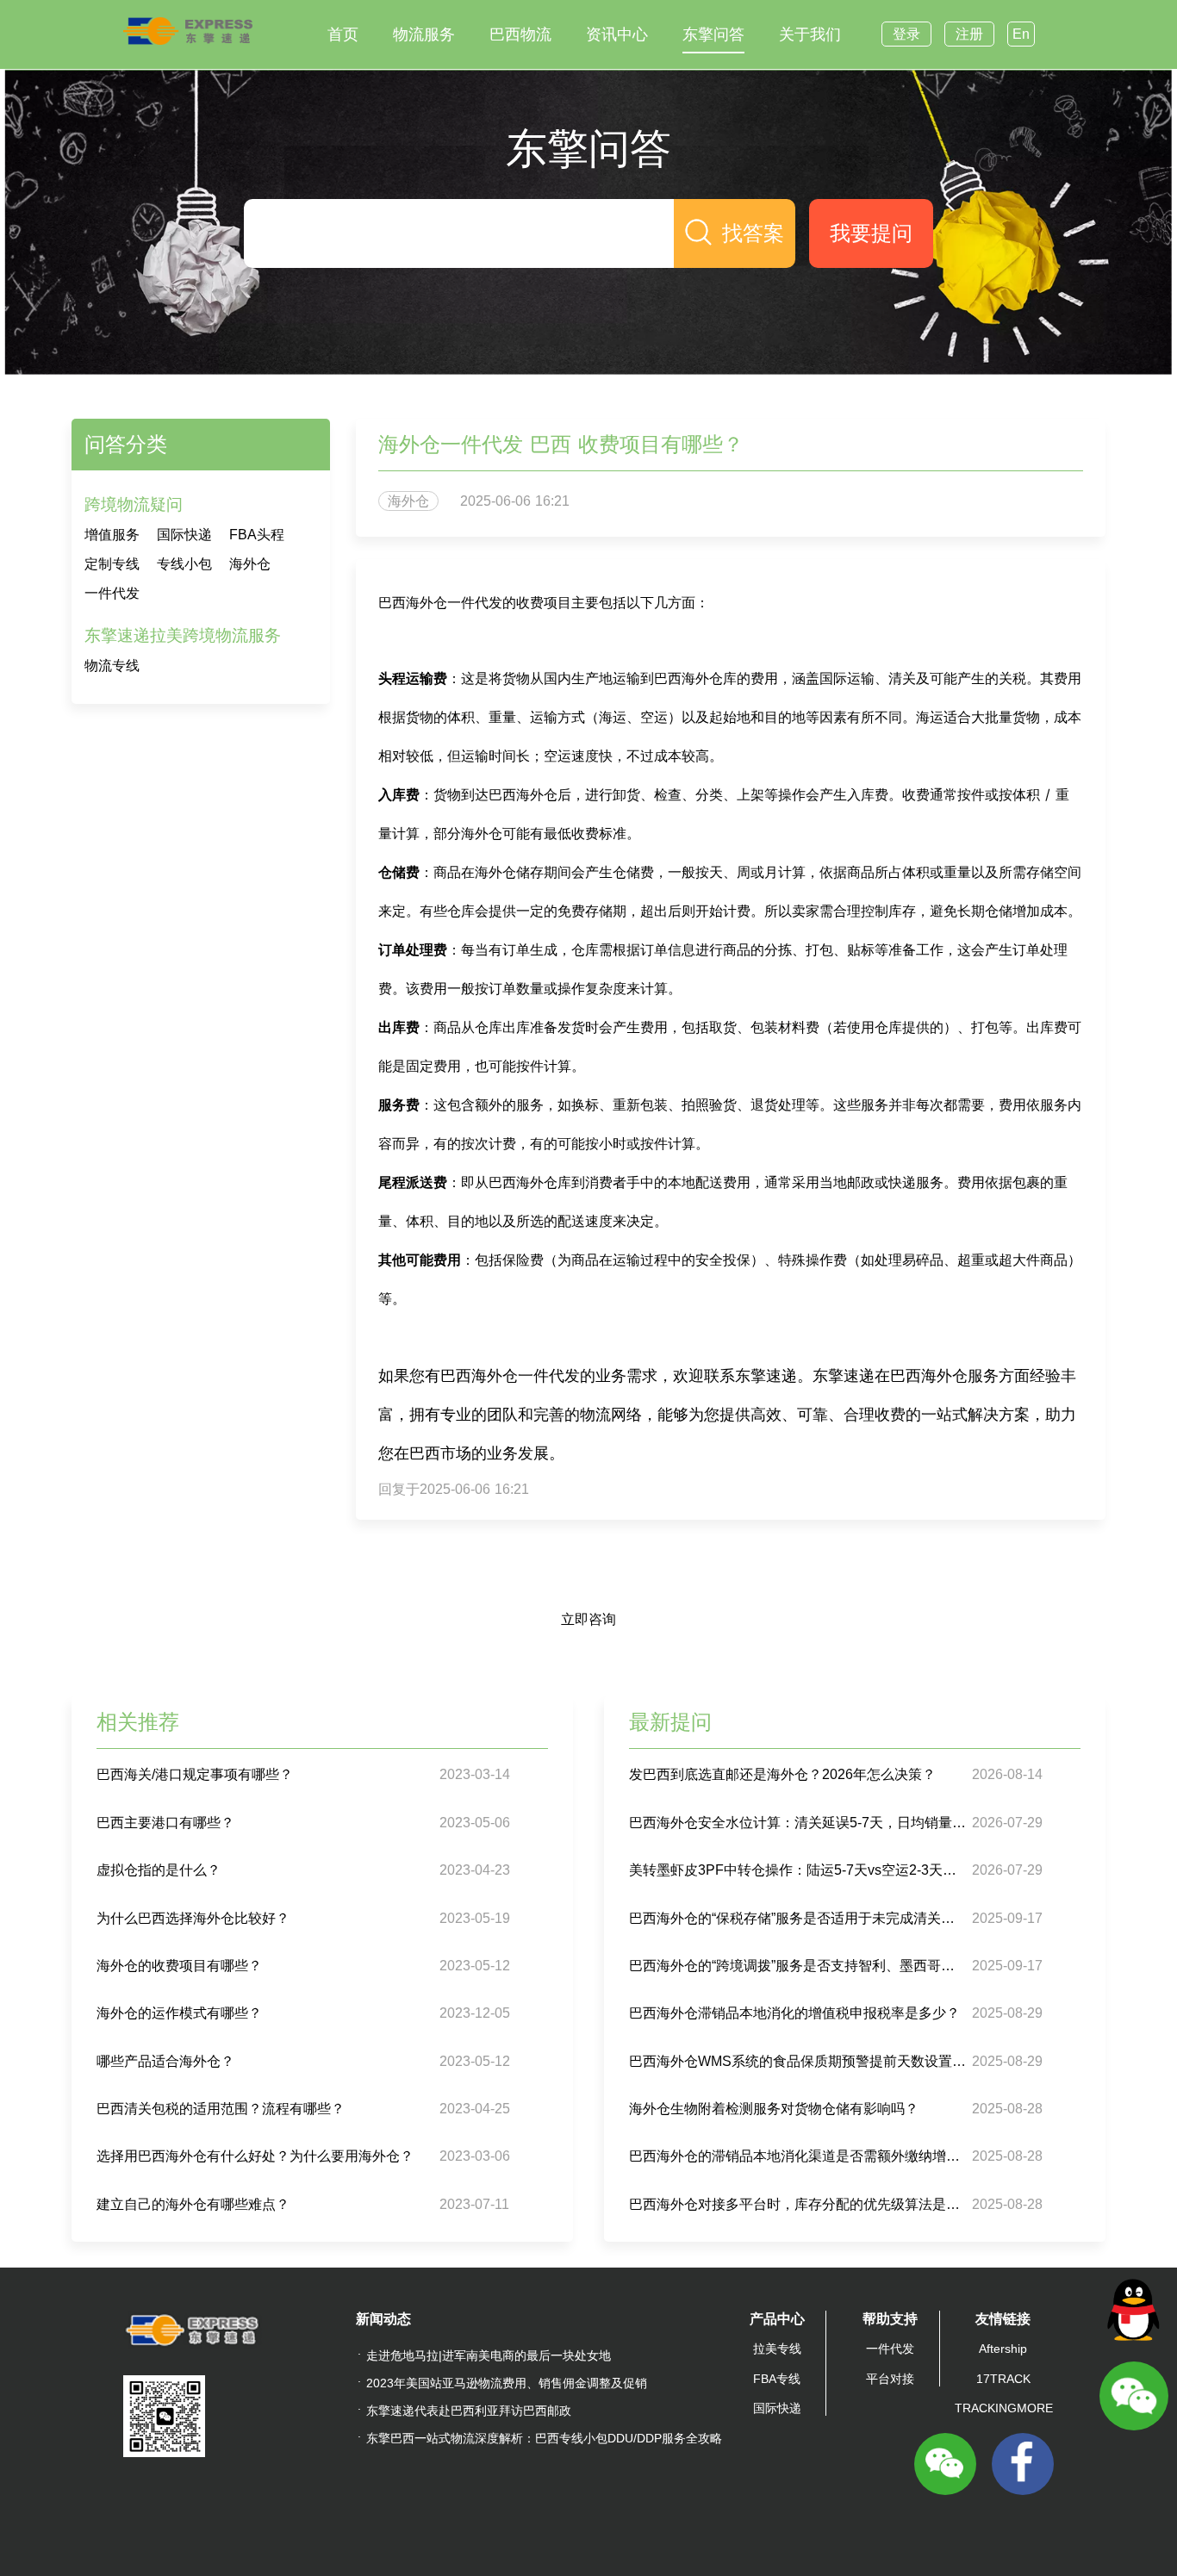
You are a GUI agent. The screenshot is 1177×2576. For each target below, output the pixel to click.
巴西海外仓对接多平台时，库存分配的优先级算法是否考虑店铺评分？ (798, 2204)
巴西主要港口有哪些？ (165, 1823)
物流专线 (112, 666)
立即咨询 (588, 1619)
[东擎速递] (188, 31)
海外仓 (250, 564)
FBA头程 (257, 535)
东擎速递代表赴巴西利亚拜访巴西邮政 (469, 2411)
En (1021, 34)
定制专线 (112, 564)
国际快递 (184, 535)
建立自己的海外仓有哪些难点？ (193, 2204)
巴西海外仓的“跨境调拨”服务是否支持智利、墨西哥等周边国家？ (798, 1966)
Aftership (1003, 2349)
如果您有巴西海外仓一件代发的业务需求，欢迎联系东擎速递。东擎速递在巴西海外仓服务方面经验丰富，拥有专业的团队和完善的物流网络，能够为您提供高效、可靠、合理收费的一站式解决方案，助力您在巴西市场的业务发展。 (727, 1414)
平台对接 (890, 2379)
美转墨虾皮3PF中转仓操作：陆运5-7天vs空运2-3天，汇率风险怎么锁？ (798, 1870)
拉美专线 (777, 2349)
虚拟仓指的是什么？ (159, 1870)
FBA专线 (777, 2379)
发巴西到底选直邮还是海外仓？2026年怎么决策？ (782, 1774)
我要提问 (871, 233)
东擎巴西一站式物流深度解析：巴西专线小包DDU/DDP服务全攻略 (544, 2438)
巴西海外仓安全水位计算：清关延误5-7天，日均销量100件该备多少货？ (798, 1823)
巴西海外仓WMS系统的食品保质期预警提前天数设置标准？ (798, 2061)
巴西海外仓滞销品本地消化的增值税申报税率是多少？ (794, 2013)
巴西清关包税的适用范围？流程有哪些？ (221, 2109)
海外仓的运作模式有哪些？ (179, 2013)
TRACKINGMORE (1004, 2408)
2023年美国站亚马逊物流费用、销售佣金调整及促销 (507, 2383)
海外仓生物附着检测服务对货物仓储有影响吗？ (774, 2109)
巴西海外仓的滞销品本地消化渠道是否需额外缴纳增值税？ (798, 2156)
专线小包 (184, 564)
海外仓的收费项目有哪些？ (179, 1966)
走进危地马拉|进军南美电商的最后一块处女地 (489, 2355)
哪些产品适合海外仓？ (165, 2061)
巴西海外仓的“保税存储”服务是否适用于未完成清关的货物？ (798, 1918)
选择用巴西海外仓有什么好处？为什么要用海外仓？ (255, 2156)
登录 (906, 34)
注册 (969, 34)
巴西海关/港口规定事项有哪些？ (195, 1774)
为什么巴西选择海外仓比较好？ (193, 1918)
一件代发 (112, 593)
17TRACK (1003, 2379)
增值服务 (112, 535)
